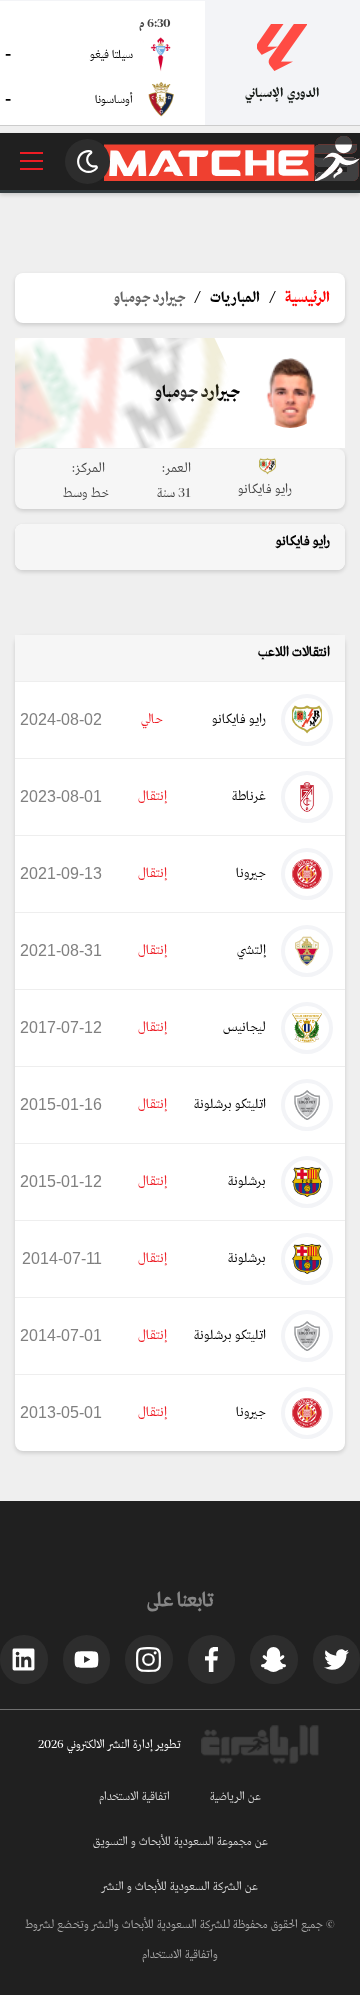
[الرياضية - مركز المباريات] (232, 177)
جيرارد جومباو (149, 298)
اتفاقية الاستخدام (134, 1797)
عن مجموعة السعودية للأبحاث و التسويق (180, 1842)
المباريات (235, 298)
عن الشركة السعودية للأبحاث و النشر (180, 1887)
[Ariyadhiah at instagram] (149, 1659)
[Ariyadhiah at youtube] (87, 1659)
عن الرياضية (235, 1797)
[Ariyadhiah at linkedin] (24, 1659)
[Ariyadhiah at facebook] (212, 1659)
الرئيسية (307, 298)
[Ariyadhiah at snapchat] (274, 1659)
